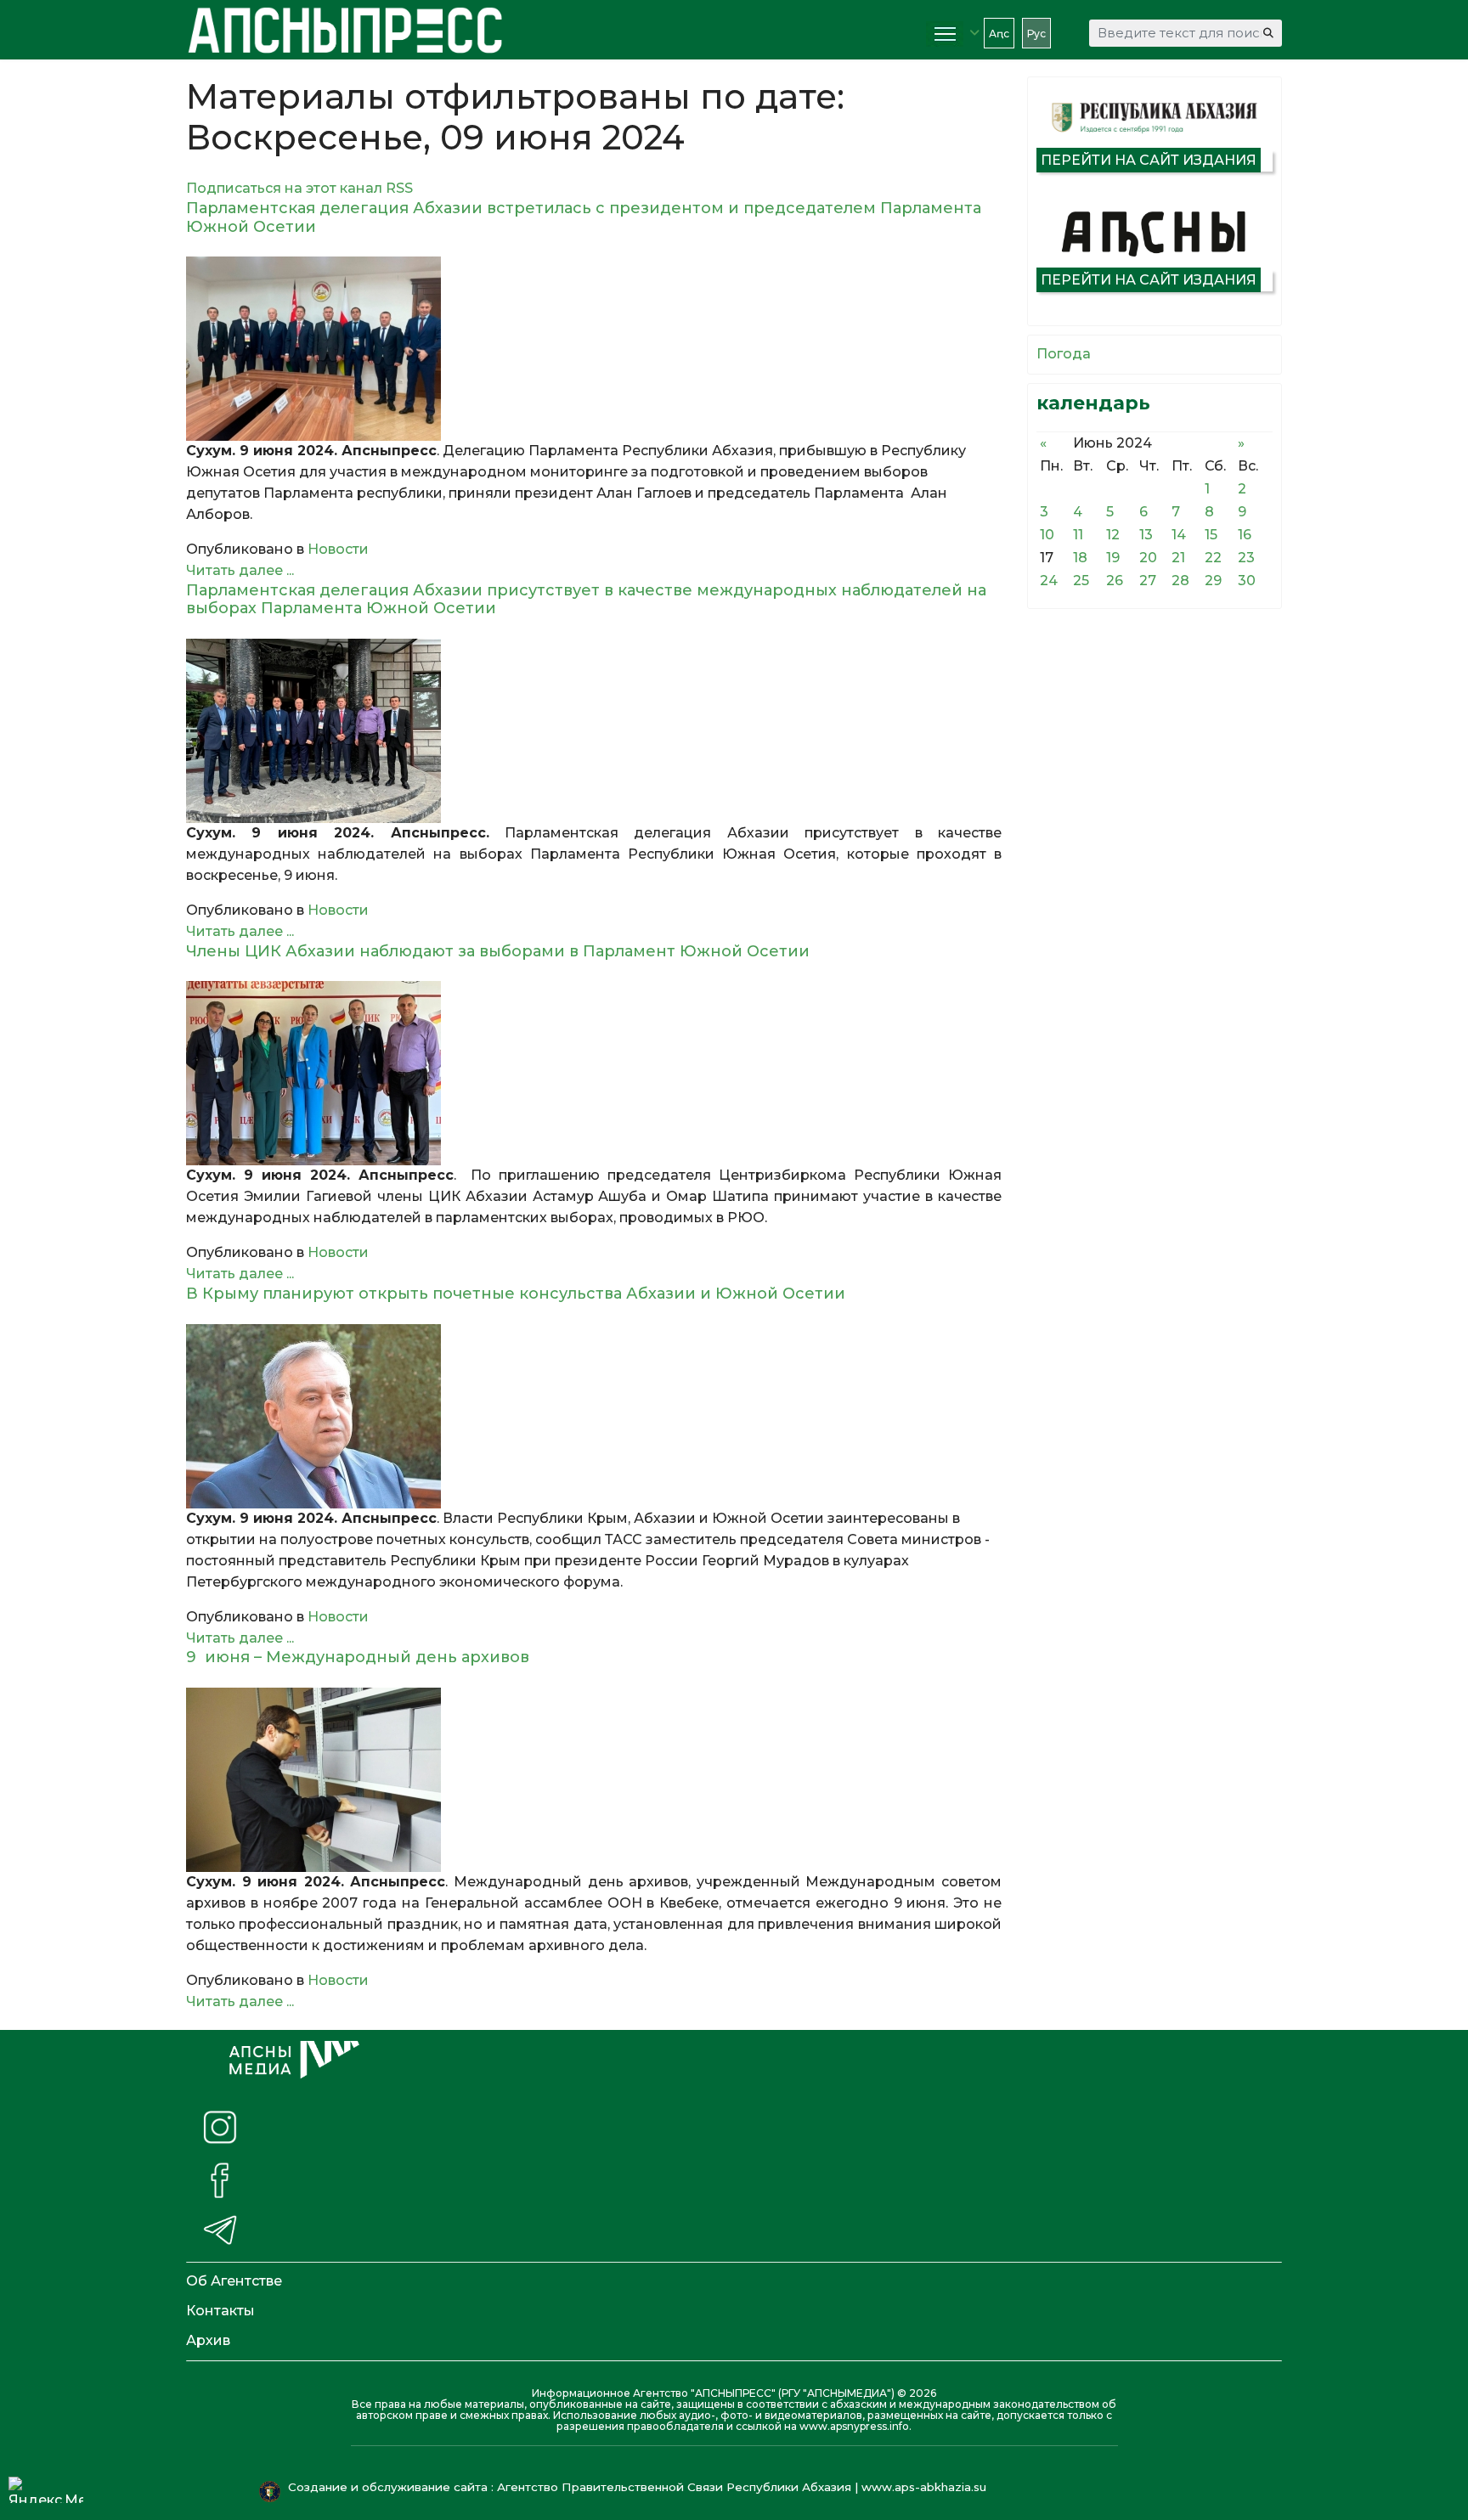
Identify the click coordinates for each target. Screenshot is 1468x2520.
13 (1146, 535)
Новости (338, 549)
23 (1246, 558)
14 (1179, 535)
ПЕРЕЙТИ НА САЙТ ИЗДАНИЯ (1149, 160)
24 (1049, 581)
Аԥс (999, 34)
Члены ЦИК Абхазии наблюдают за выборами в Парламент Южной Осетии (502, 951)
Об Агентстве (234, 2281)
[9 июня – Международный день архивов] (594, 1780)
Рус (1036, 34)
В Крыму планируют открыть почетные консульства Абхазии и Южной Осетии (528, 1294)
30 (1247, 581)
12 (1113, 535)
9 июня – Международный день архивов (358, 1657)
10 (1047, 535)
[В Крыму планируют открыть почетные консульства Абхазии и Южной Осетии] (594, 1416)
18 (1080, 558)
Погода (1064, 354)
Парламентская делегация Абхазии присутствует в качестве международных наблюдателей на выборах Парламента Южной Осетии (586, 600)
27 (1148, 581)
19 (1113, 558)
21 (1178, 558)
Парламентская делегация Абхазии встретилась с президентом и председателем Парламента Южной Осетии (584, 217)
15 (1211, 535)
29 (1213, 581)
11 (1078, 535)
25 (1081, 581)
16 (1245, 535)
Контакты (220, 2311)
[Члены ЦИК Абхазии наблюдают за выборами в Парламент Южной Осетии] (594, 1073)
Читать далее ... (240, 570)
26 (1115, 581)
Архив (208, 2340)
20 (1148, 558)
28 (1180, 581)
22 (1213, 558)
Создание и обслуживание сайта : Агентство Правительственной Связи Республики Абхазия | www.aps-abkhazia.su (639, 2487)
